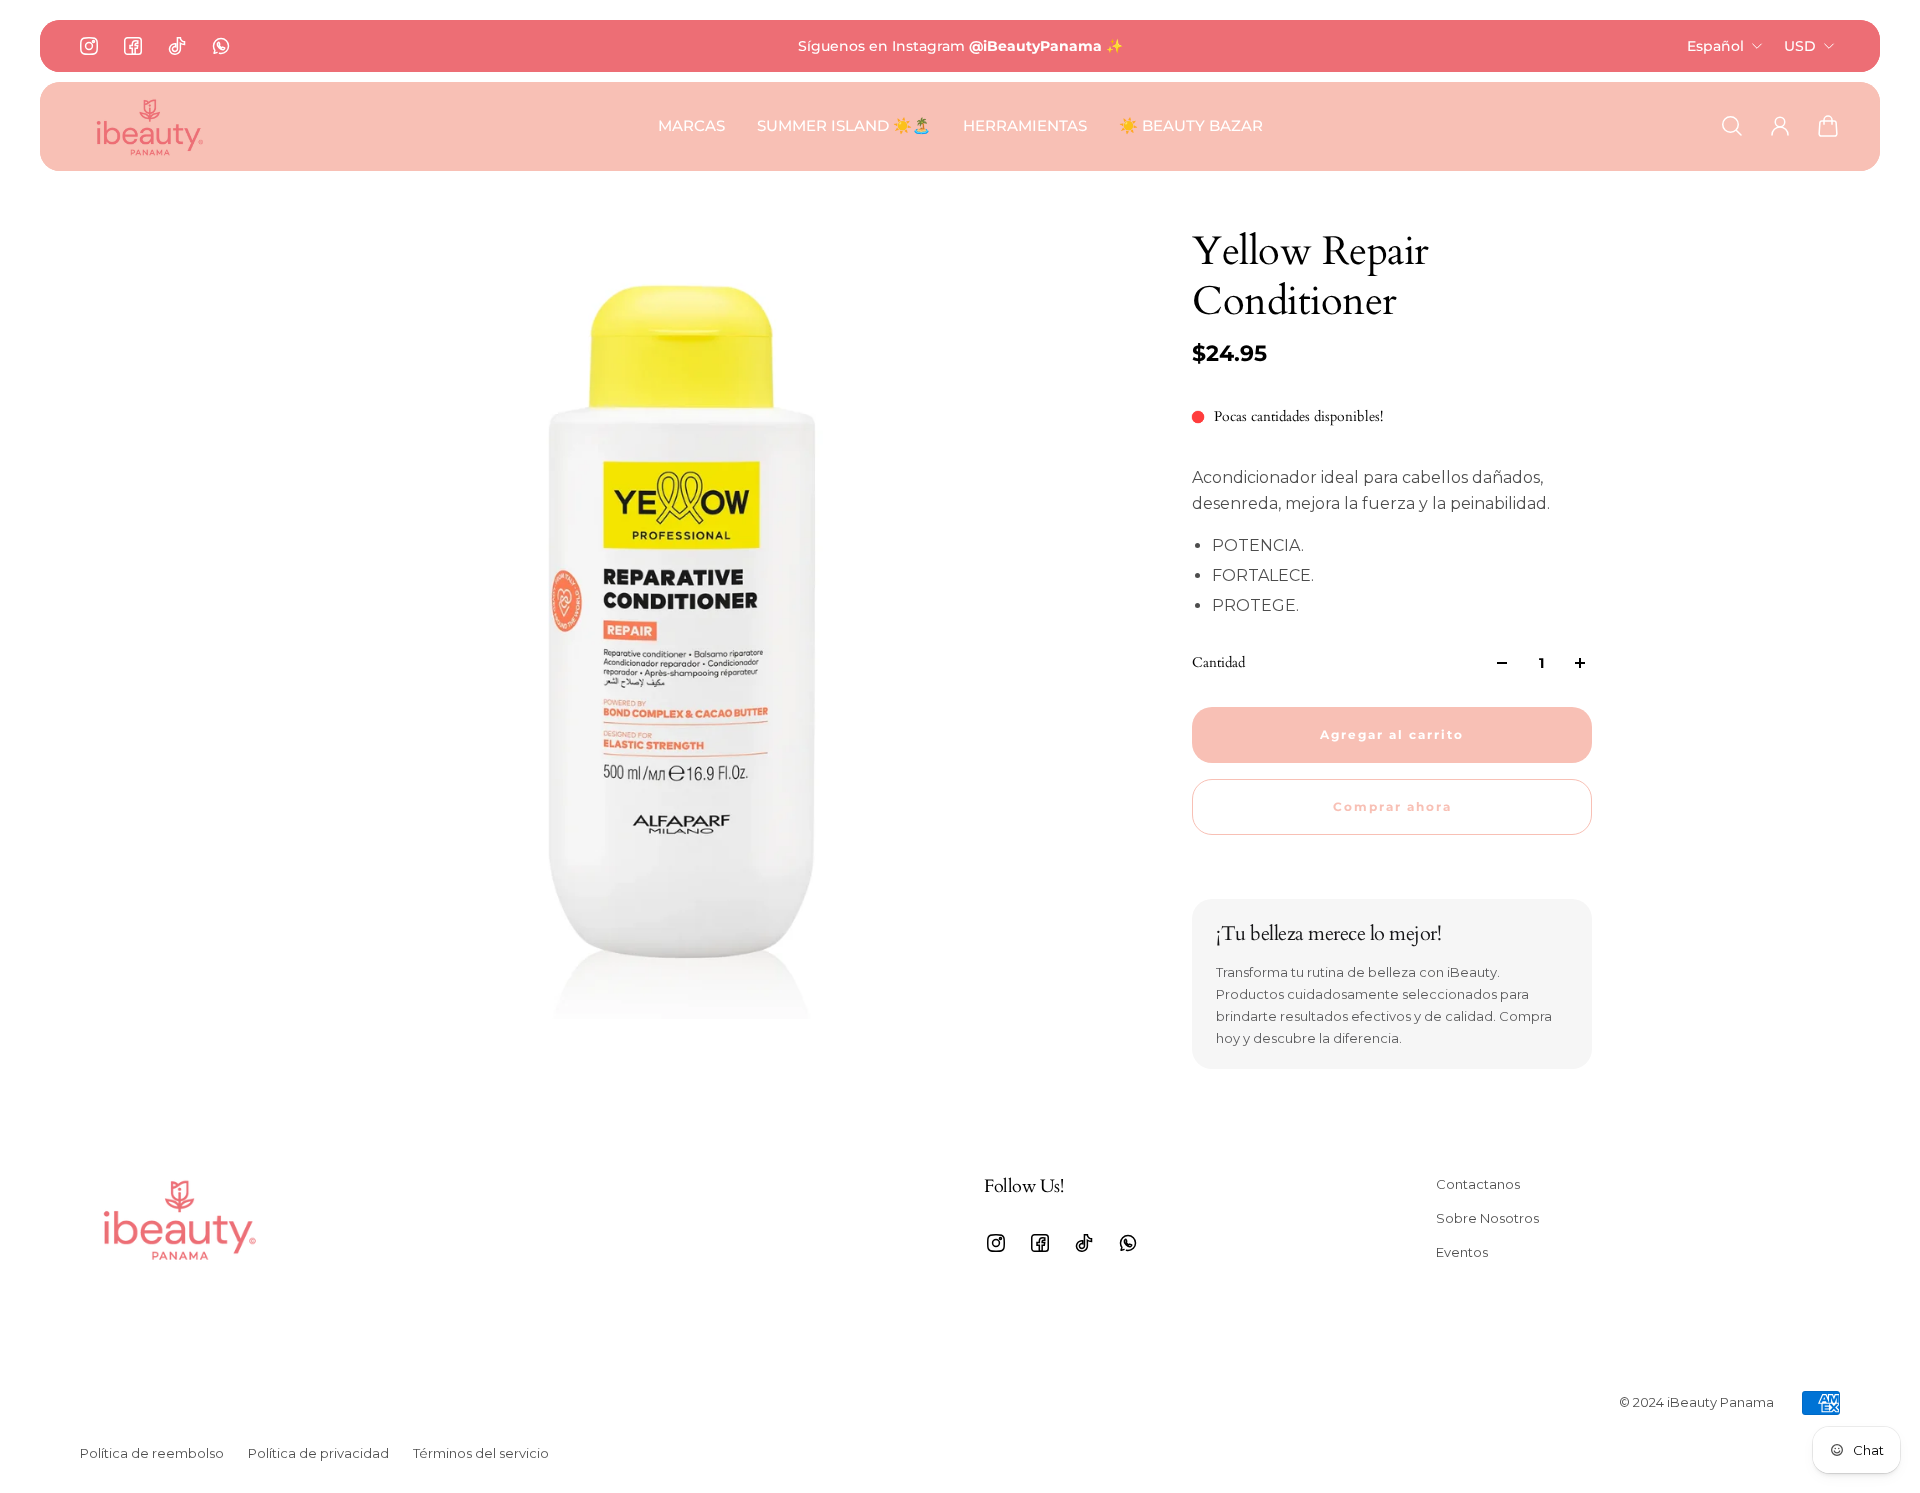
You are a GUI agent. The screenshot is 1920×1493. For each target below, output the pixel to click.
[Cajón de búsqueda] (1732, 126)
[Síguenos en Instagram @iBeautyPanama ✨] (960, 46)
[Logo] (150, 126)
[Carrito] (1828, 126)
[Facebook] (133, 46)
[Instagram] (89, 46)
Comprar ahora (1392, 807)
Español (1715, 46)
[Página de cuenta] (1780, 126)
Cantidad (1218, 662)
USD (1800, 46)
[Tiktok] (177, 46)
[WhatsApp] (221, 46)
